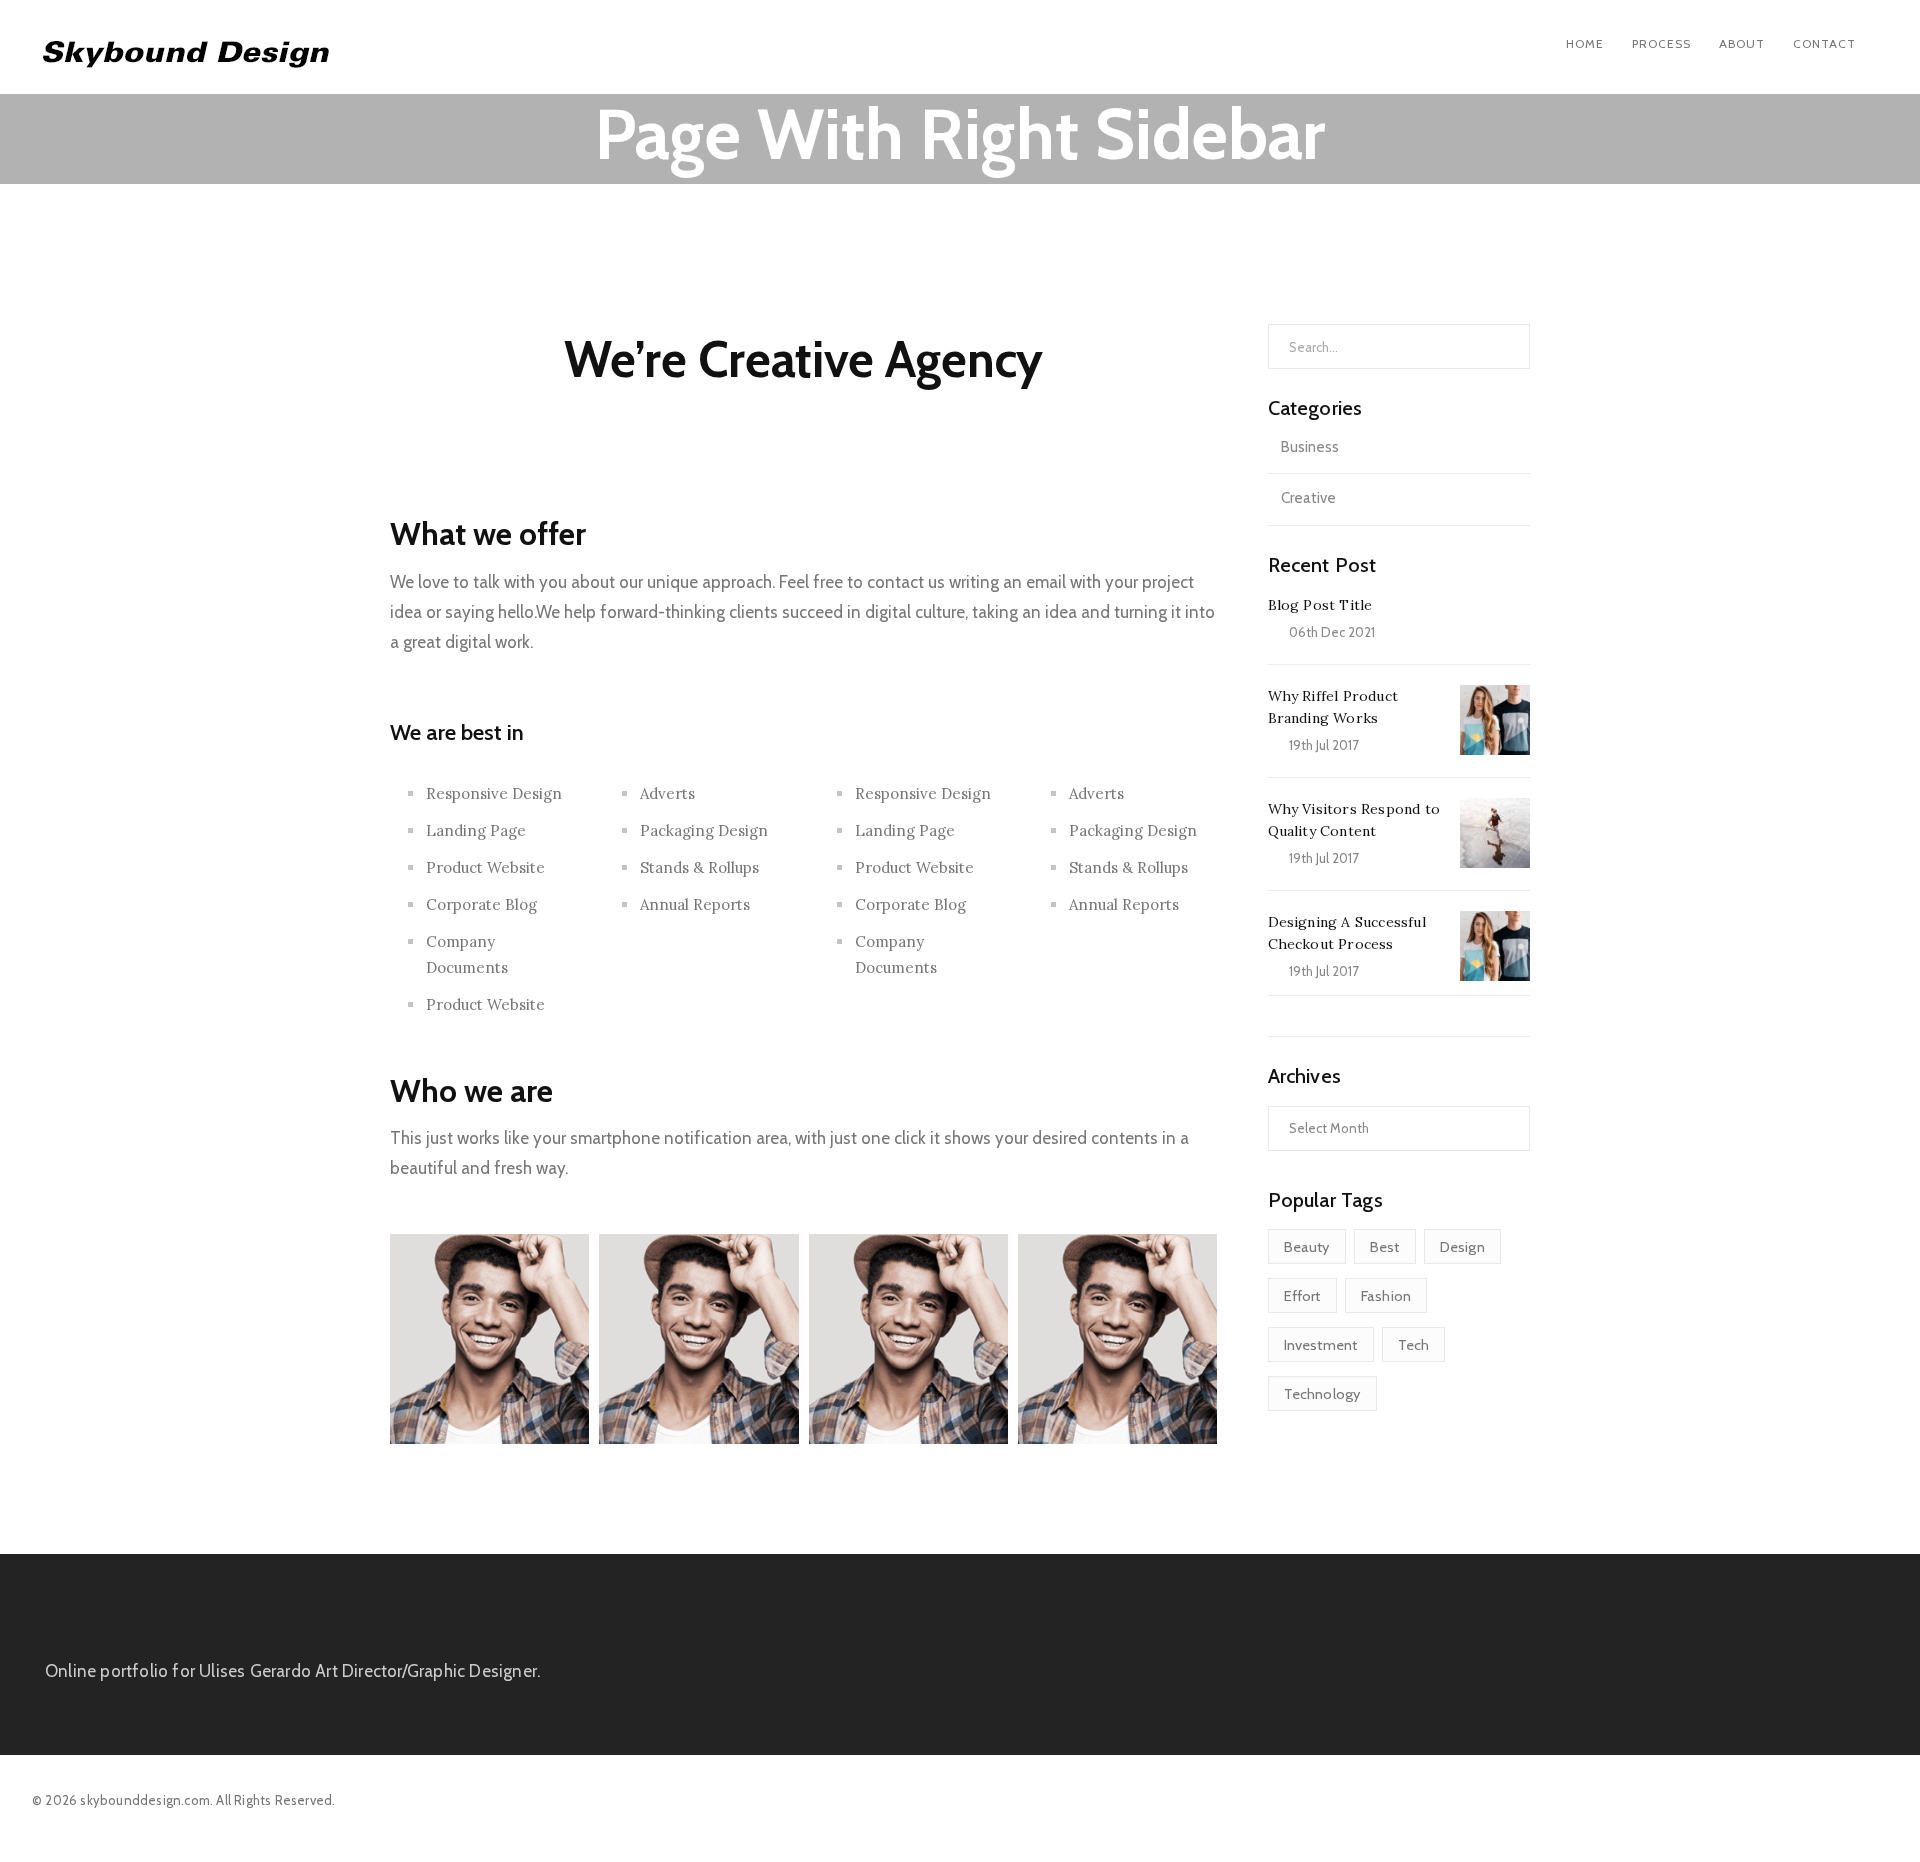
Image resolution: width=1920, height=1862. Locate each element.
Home (1585, 43)
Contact (1824, 43)
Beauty (1307, 1247)
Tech (1414, 1345)
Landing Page (476, 830)
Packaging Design (704, 830)
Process (1661, 43)
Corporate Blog (481, 904)
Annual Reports (695, 904)
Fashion (1386, 1296)
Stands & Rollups (699, 867)
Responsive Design (494, 793)
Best (1385, 1247)
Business (1310, 447)
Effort (1302, 1296)
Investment (1321, 1345)
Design (1462, 1247)
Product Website (485, 867)
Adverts (667, 793)
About (1742, 43)
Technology (1322, 1394)
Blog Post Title (1320, 605)
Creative (1308, 498)
